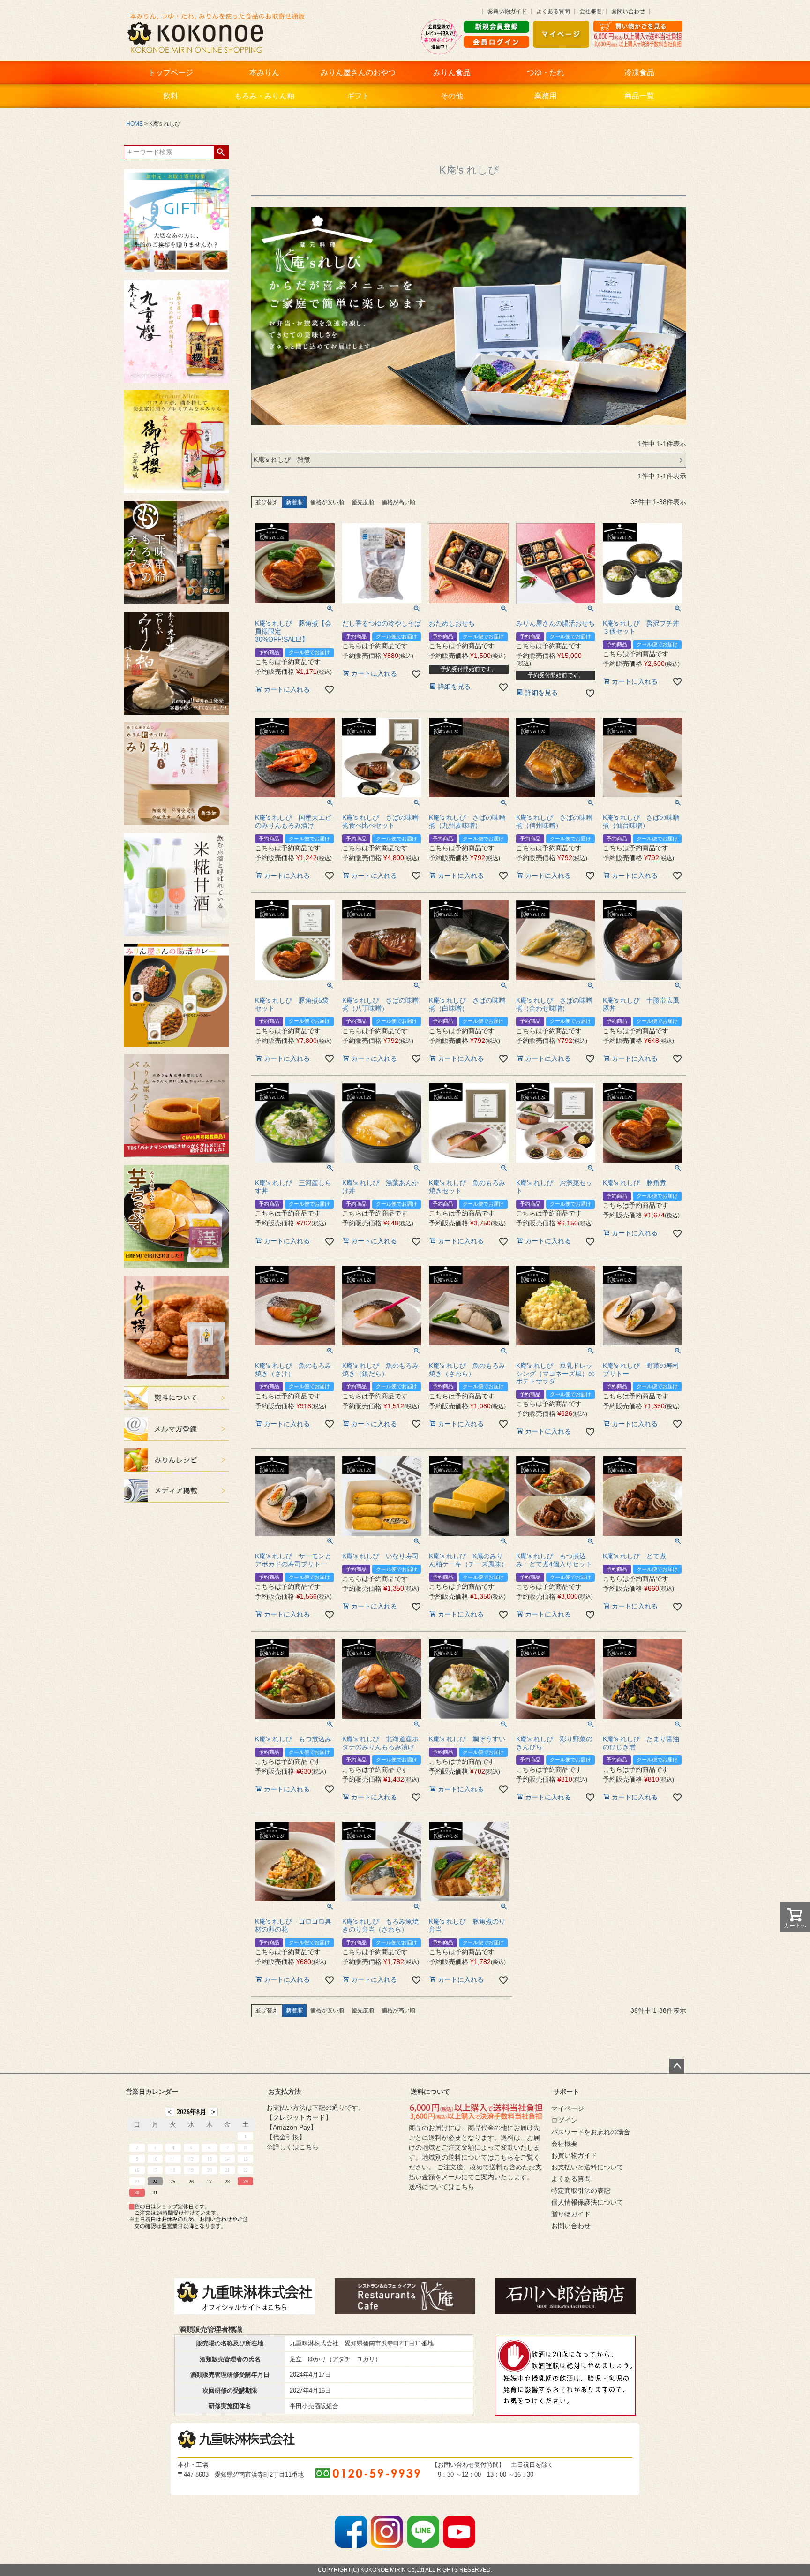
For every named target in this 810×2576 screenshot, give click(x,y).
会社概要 (564, 2144)
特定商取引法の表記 (581, 2191)
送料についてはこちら (442, 2187)
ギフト (358, 96)
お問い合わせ (571, 2226)
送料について (430, 2092)
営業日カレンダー (152, 2092)
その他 (452, 96)
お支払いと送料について (587, 2167)
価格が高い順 (398, 502)
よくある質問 (571, 2179)
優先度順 (363, 502)
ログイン (564, 2120)
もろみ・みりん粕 (264, 96)
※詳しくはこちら (292, 2147)
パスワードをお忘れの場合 (591, 2132)
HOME (135, 124)
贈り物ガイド (571, 2214)
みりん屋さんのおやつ (358, 72)
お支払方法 (285, 2092)
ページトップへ (677, 2066)
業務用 (546, 96)
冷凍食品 (639, 72)
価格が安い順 (327, 502)
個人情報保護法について (587, 2202)
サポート (566, 2092)
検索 (221, 152)
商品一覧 (639, 96)
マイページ (568, 2108)
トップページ (171, 72)
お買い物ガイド (574, 2155)
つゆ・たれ (546, 72)
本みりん (264, 72)
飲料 (171, 96)
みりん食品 (452, 72)
